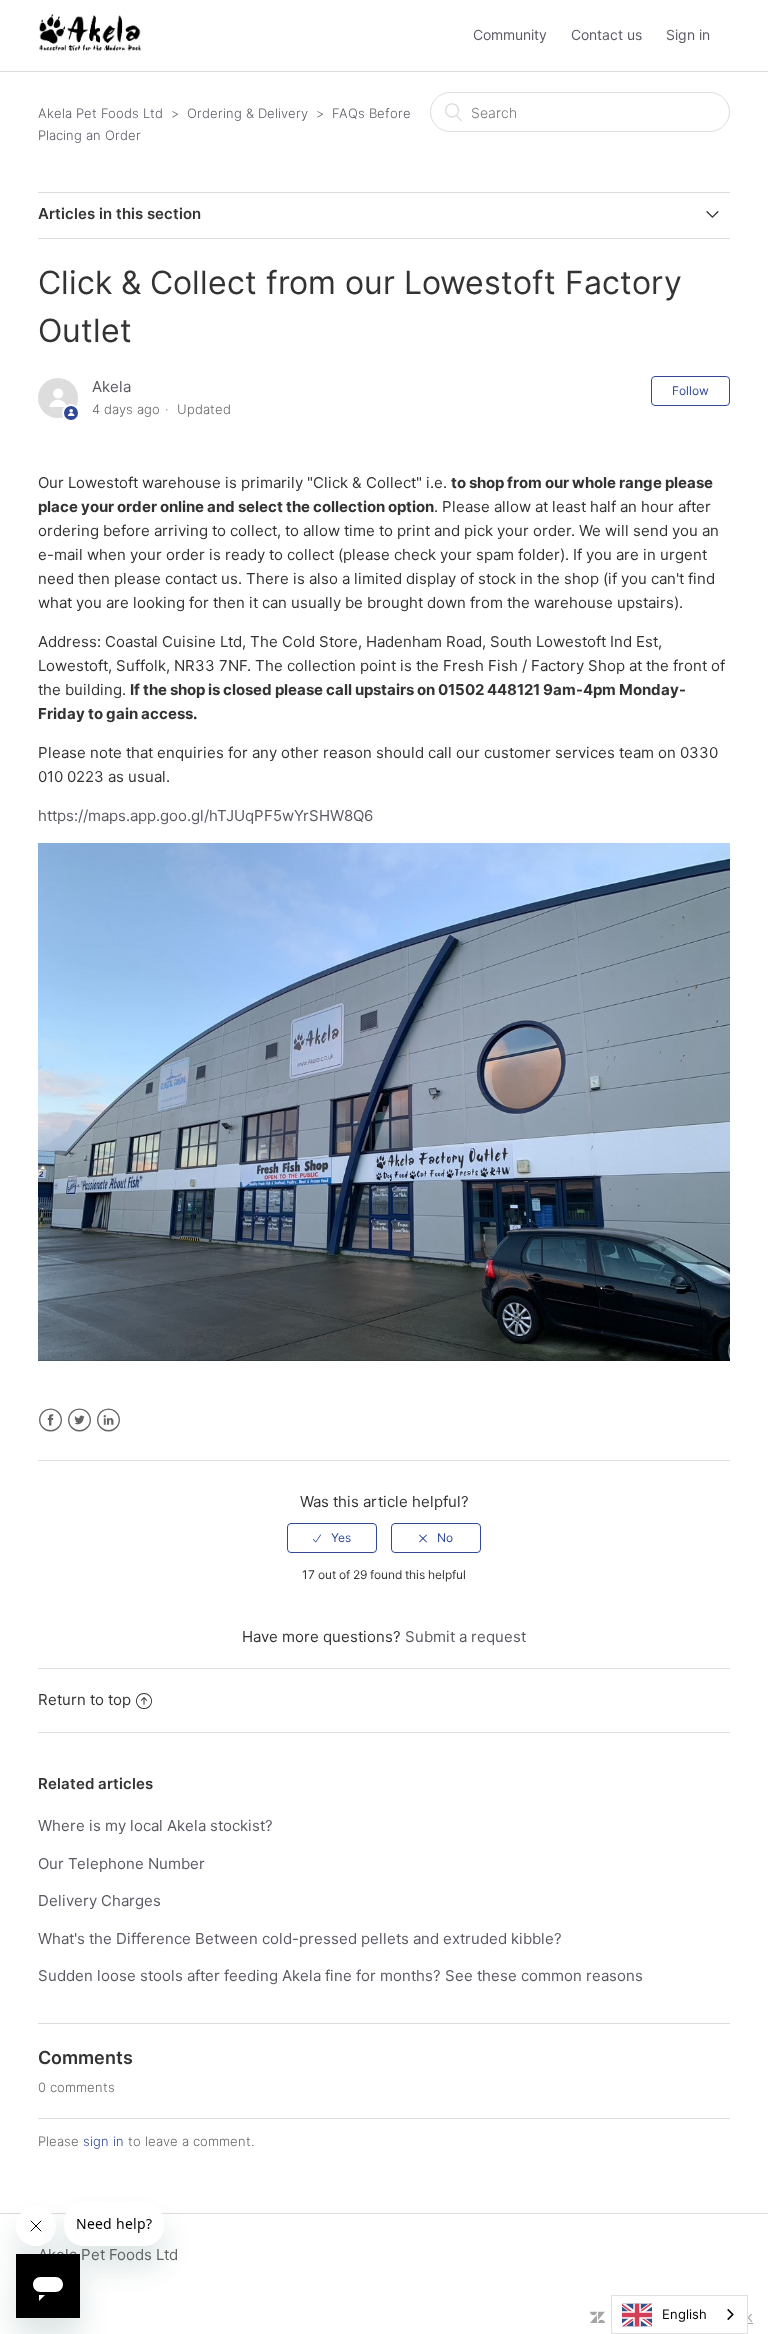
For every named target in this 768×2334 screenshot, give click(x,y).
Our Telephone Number (121, 1863)
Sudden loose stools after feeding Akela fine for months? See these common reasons (340, 1975)
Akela (111, 386)
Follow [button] (690, 390)
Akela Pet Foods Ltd (100, 113)
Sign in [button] (688, 34)
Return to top (84, 1699)
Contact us (606, 34)
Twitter (79, 1420)
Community (510, 34)
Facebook (50, 1420)
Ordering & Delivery (247, 113)
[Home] (89, 45)
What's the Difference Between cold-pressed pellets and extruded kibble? (300, 1938)
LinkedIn (108, 1420)
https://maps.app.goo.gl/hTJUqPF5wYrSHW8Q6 (205, 815)
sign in (103, 2141)
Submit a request (465, 1636)
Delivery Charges (99, 1900)
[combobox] (679, 2314)
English (684, 2314)
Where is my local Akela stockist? (155, 1825)
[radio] (332, 1538)
